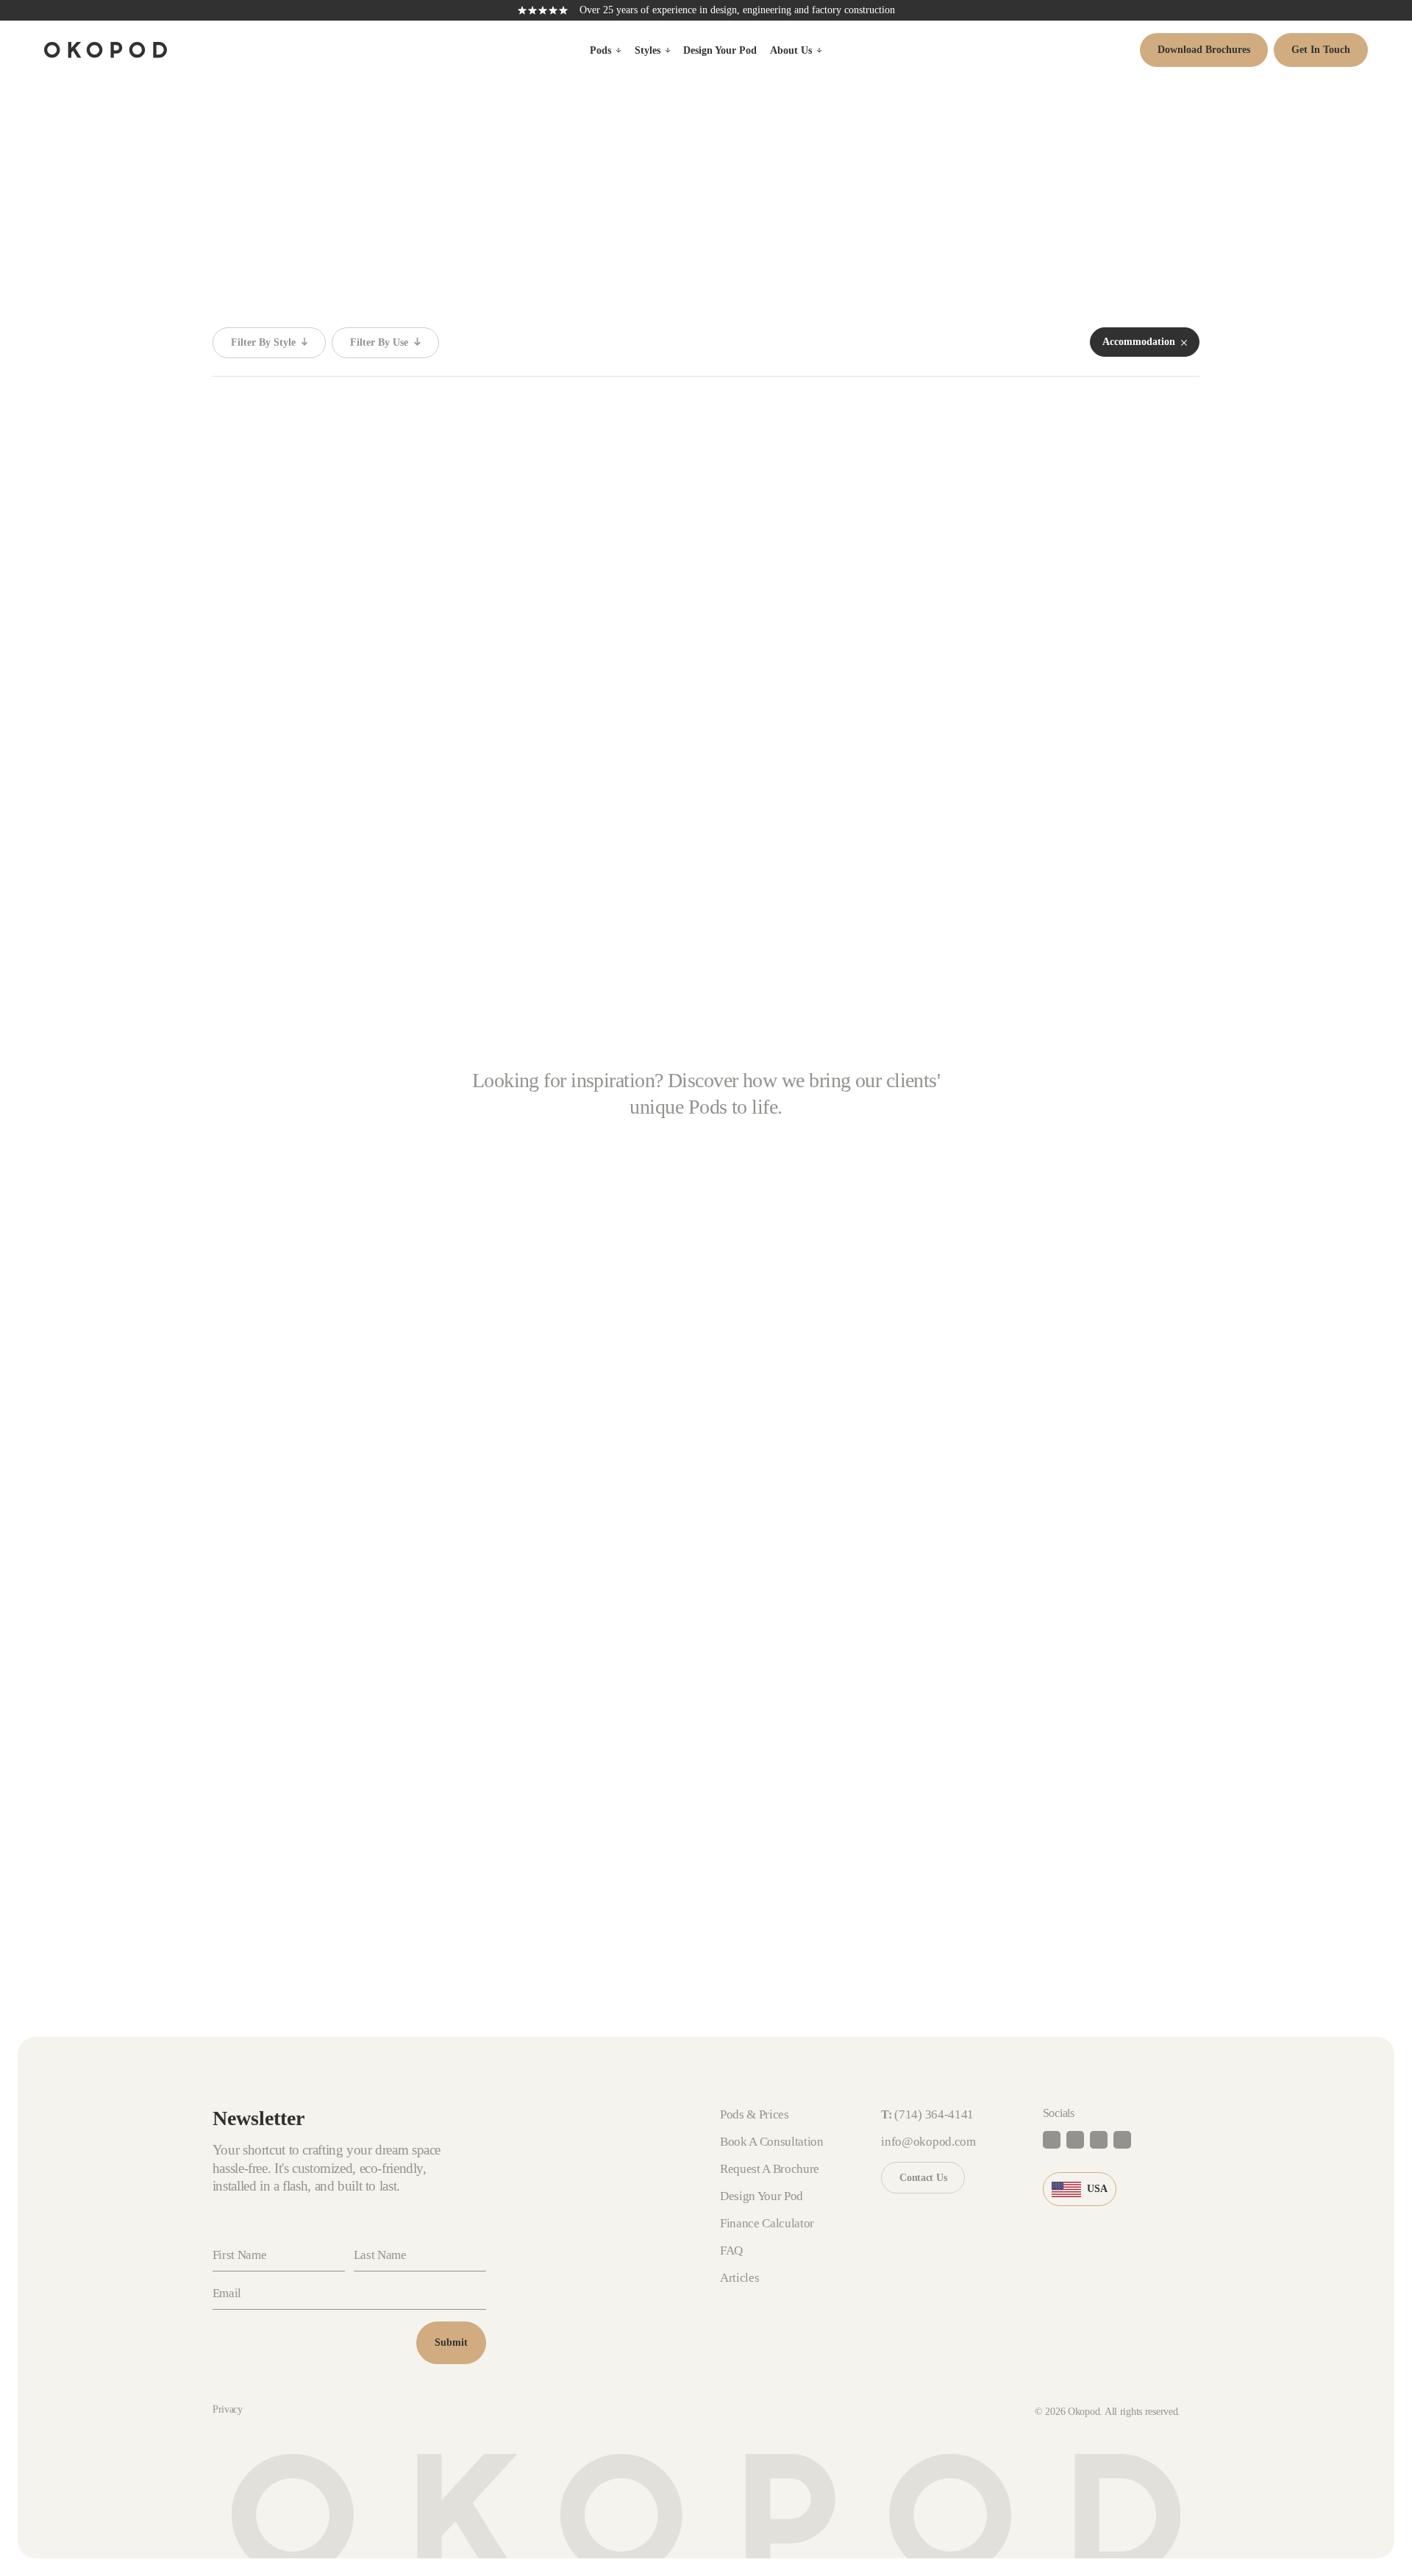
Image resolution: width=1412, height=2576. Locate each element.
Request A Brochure (770, 2169)
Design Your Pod (720, 50)
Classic (246, 825)
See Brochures (770, 1819)
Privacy (228, 2409)
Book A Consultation (291, 1819)
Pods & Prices (755, 2114)
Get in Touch (1321, 50)
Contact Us (923, 2178)
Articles (739, 2278)
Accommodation (420, 825)
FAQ (731, 2251)
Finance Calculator (767, 2223)
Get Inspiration (523, 1819)
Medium (322, 825)
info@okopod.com (928, 2142)
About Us (791, 50)
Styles (648, 50)
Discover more (809, 1508)
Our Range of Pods (1037, 1819)
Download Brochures (1204, 50)
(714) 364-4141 (934, 2114)
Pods (600, 50)
